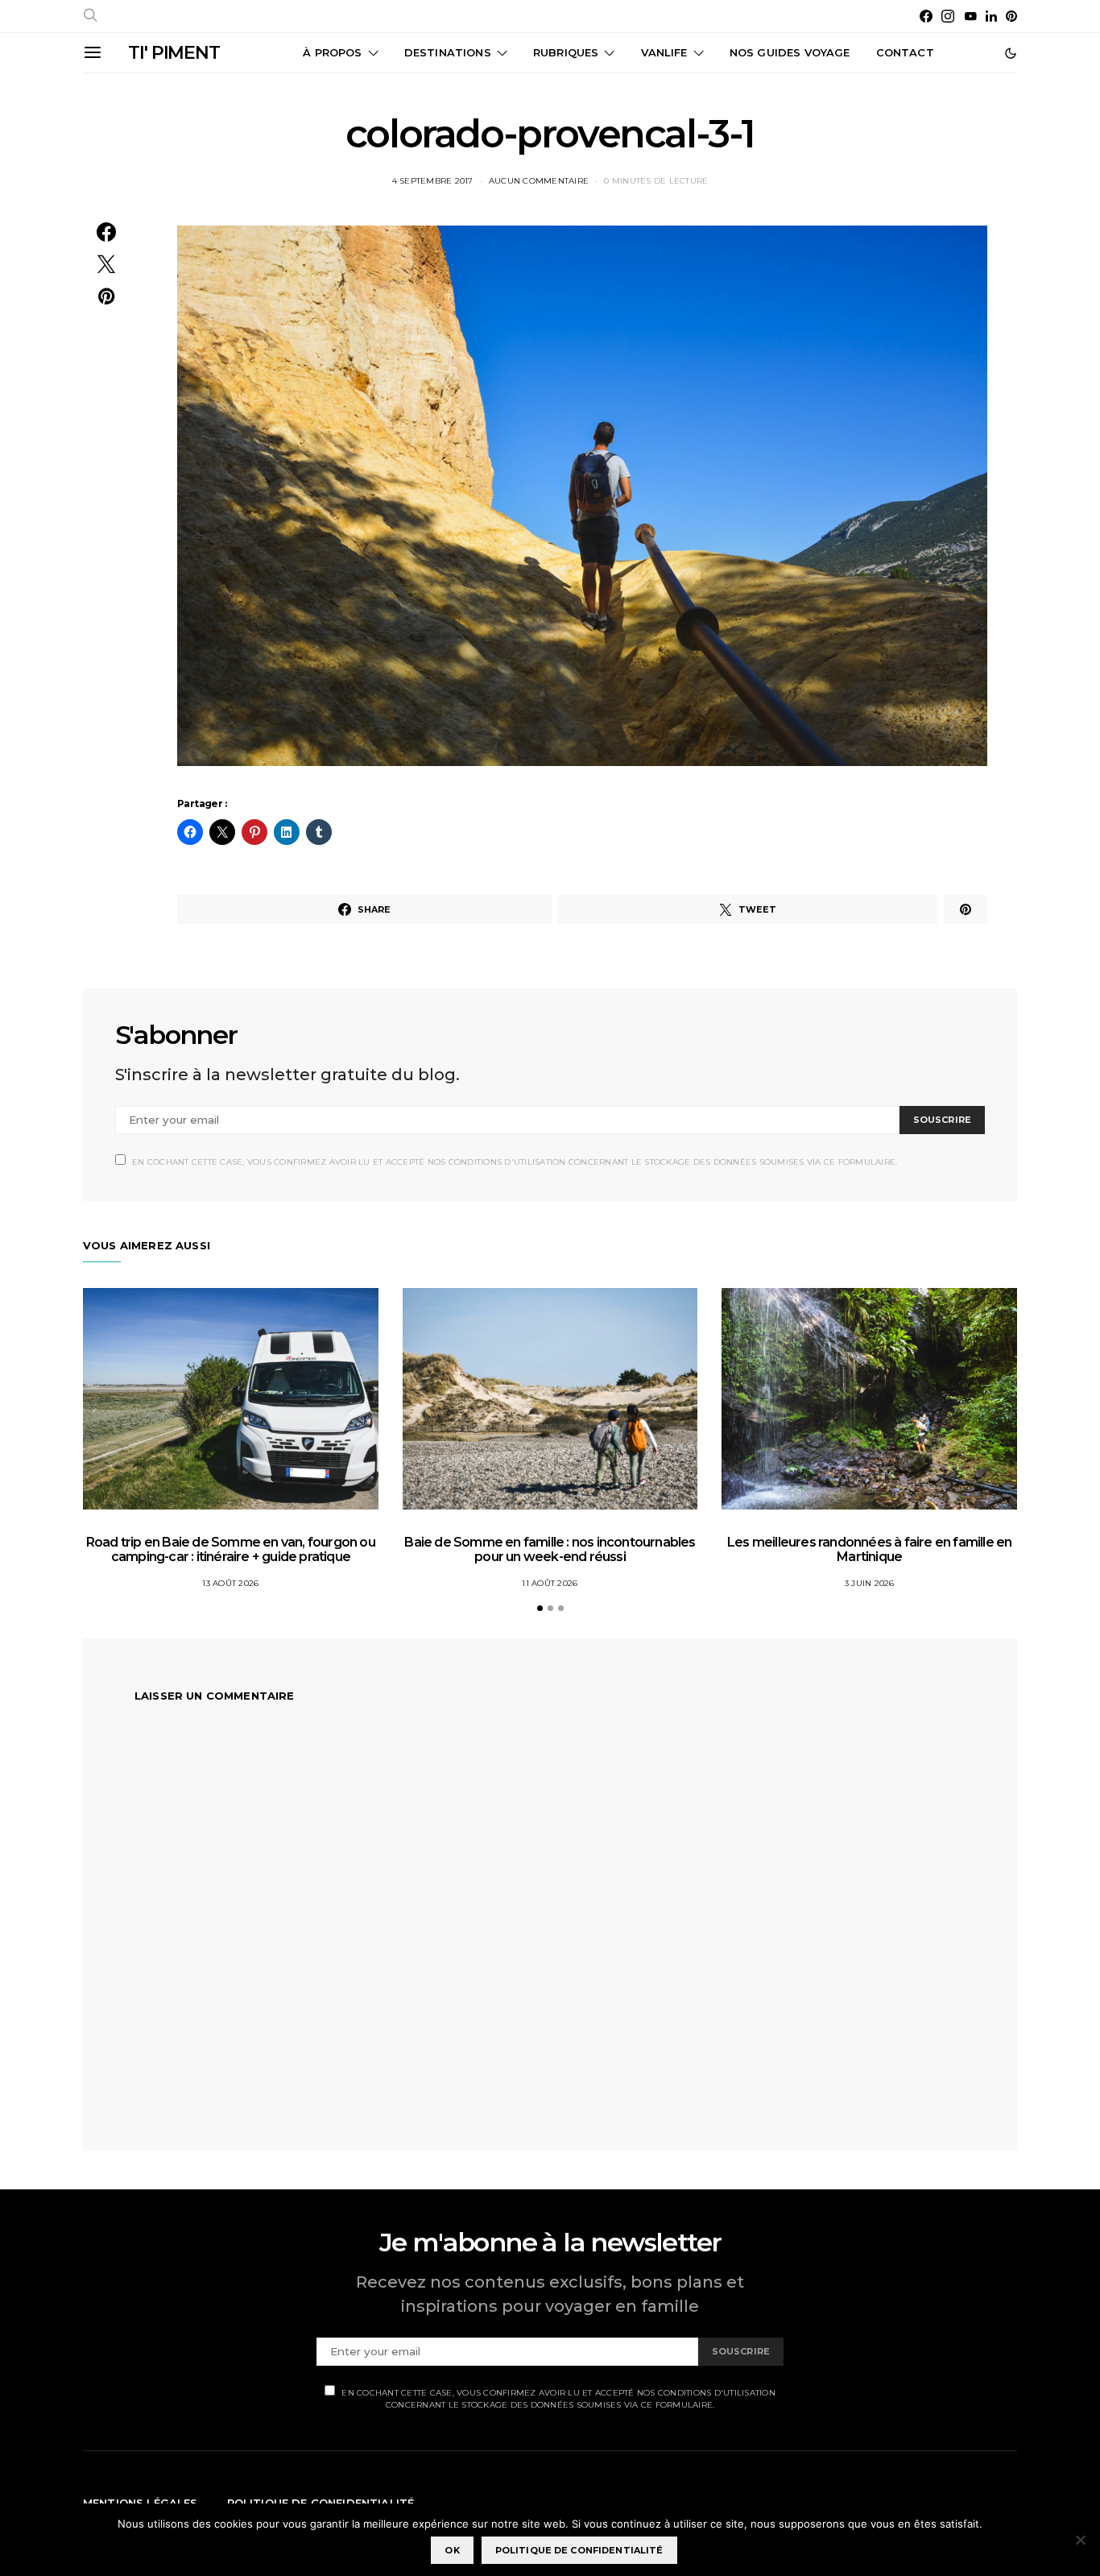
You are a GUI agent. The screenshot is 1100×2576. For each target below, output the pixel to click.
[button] (1011, 53)
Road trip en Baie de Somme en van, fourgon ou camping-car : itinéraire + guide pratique (231, 1549)
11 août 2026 (550, 1583)
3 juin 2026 (870, 1583)
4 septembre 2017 (433, 181)
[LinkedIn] (991, 16)
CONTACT (905, 52)
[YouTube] (970, 16)
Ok (452, 2550)
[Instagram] (948, 16)
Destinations (448, 52)
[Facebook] (926, 16)
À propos (332, 52)
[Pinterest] (1011, 16)
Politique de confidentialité (579, 2550)
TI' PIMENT (174, 53)
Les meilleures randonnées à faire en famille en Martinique (869, 1549)
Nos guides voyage (790, 52)
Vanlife (664, 52)
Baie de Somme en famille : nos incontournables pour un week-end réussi (550, 1549)
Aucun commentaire (539, 181)
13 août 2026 (230, 1583)
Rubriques (566, 52)
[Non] (1080, 2540)
